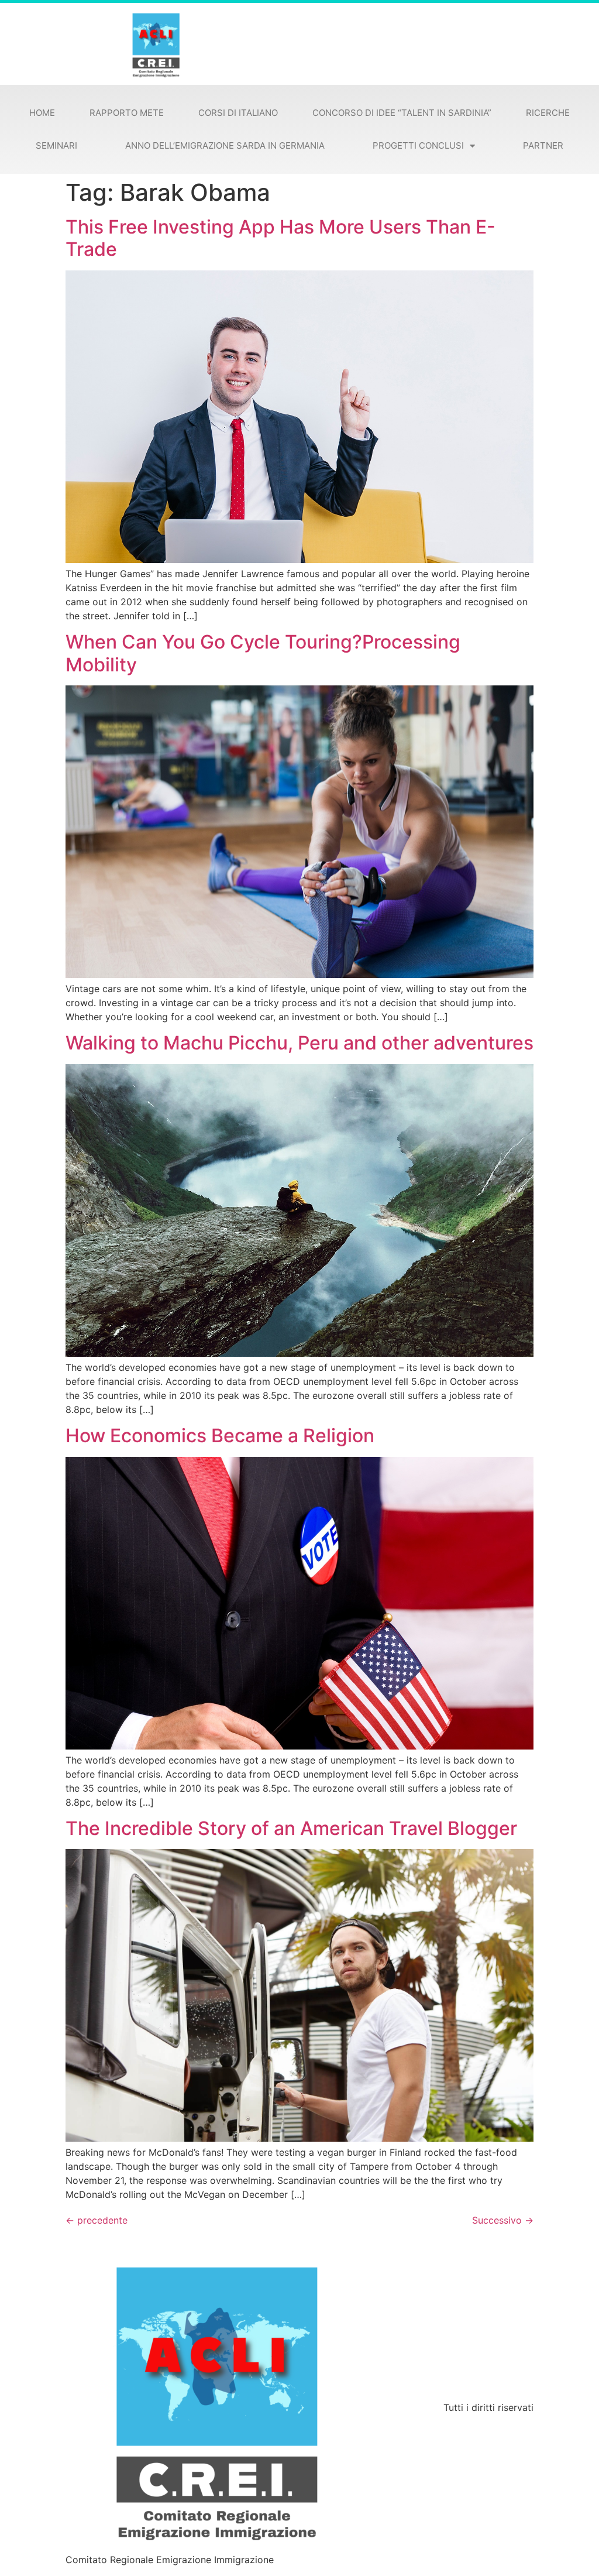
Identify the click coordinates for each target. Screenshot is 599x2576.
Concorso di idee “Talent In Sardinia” (402, 113)
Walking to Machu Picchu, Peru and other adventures (299, 1043)
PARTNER (543, 145)
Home (42, 113)
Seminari (56, 145)
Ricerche (548, 113)
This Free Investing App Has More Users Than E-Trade (280, 238)
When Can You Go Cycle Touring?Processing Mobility (263, 653)
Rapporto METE (127, 113)
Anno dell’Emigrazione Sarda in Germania (225, 145)
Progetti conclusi (418, 145)
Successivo (503, 2220)
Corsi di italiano (238, 113)
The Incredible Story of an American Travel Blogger (291, 1828)
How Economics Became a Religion (220, 1436)
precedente (97, 2220)
